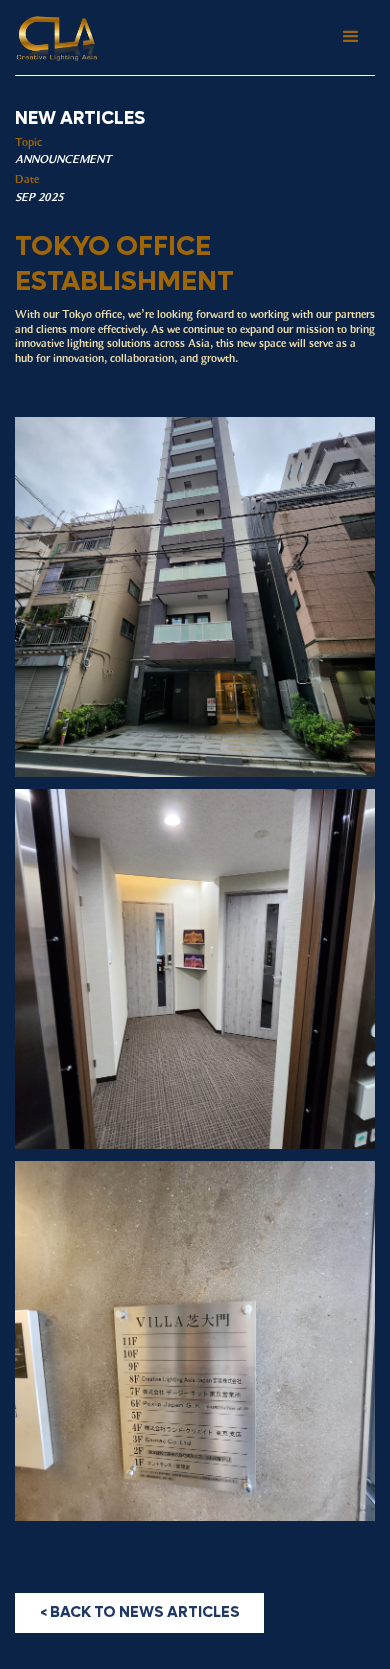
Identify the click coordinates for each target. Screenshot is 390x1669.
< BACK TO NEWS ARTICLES (140, 1612)
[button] (351, 37)
